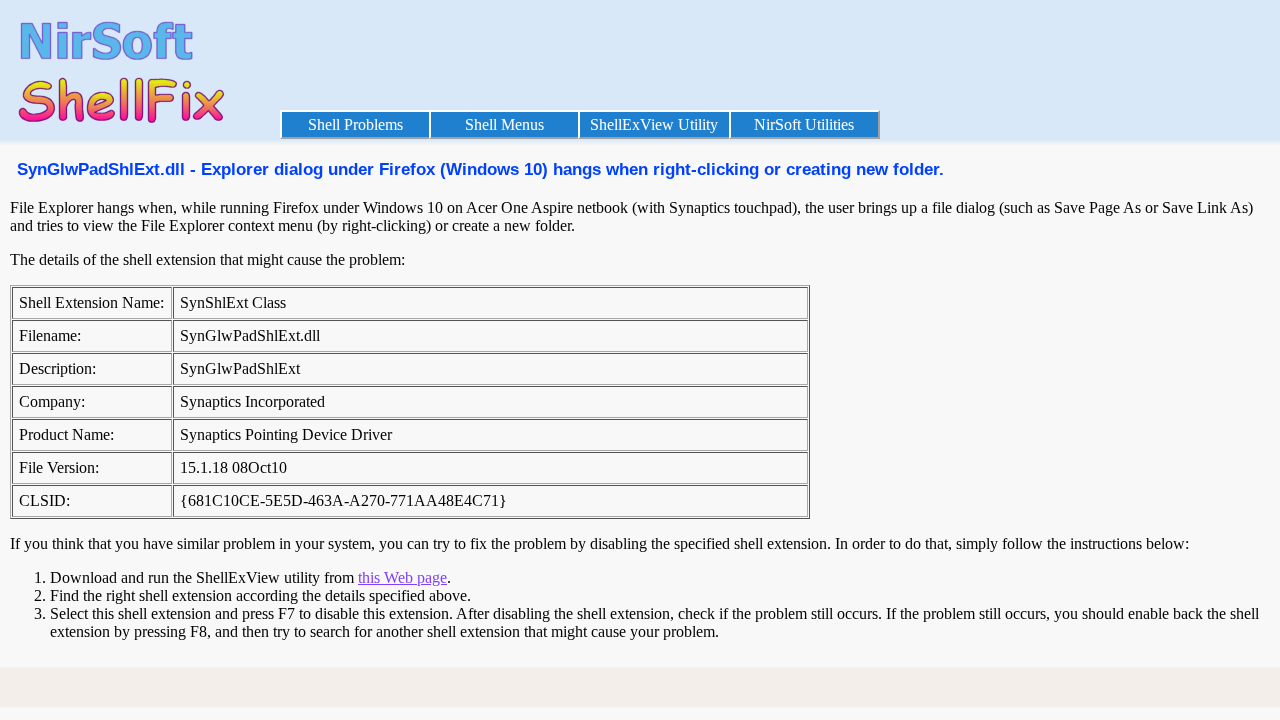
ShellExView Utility (654, 124)
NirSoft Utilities (804, 124)
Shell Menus (504, 124)
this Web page (402, 577)
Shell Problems (355, 124)
